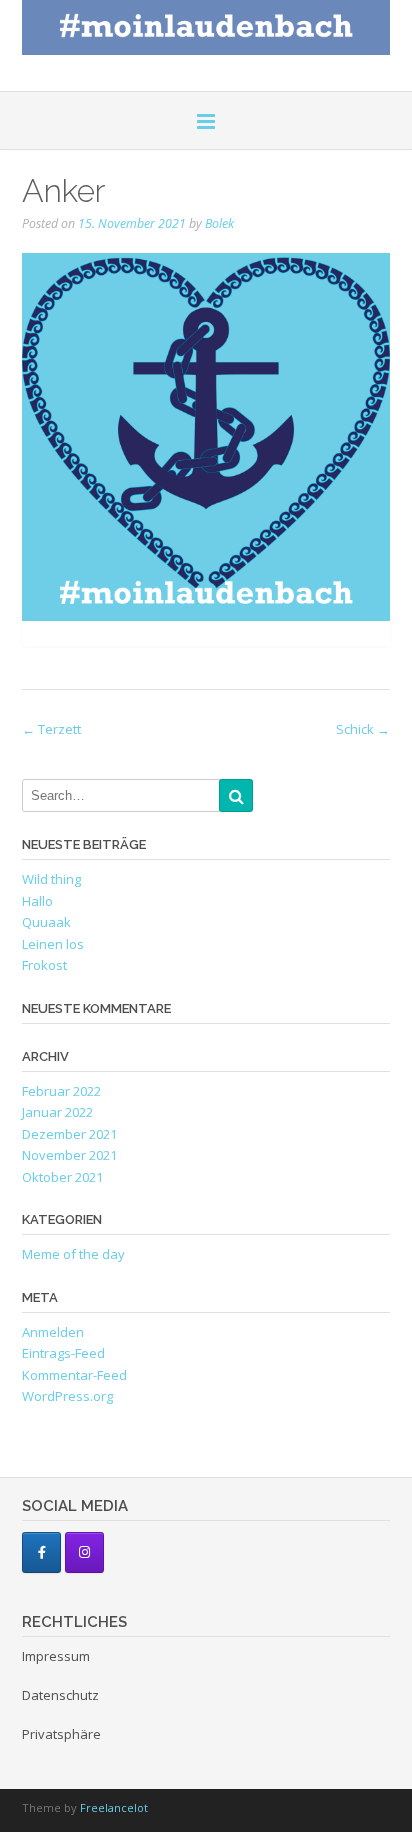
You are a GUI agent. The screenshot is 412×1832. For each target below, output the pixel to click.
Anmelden (53, 1332)
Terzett (51, 729)
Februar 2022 (61, 1091)
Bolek (219, 223)
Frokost (44, 965)
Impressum (56, 1656)
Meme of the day (73, 1254)
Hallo (37, 901)
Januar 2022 (57, 1112)
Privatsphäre (61, 1734)
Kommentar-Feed (74, 1375)
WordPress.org (67, 1396)
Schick (363, 729)
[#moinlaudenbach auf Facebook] (41, 1552)
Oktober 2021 (62, 1177)
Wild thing (51, 879)
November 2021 (69, 1155)
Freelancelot (114, 1807)
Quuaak (46, 922)
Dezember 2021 (69, 1134)
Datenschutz (60, 1695)
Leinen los (53, 944)
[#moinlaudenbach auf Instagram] (84, 1552)
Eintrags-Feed (63, 1353)
